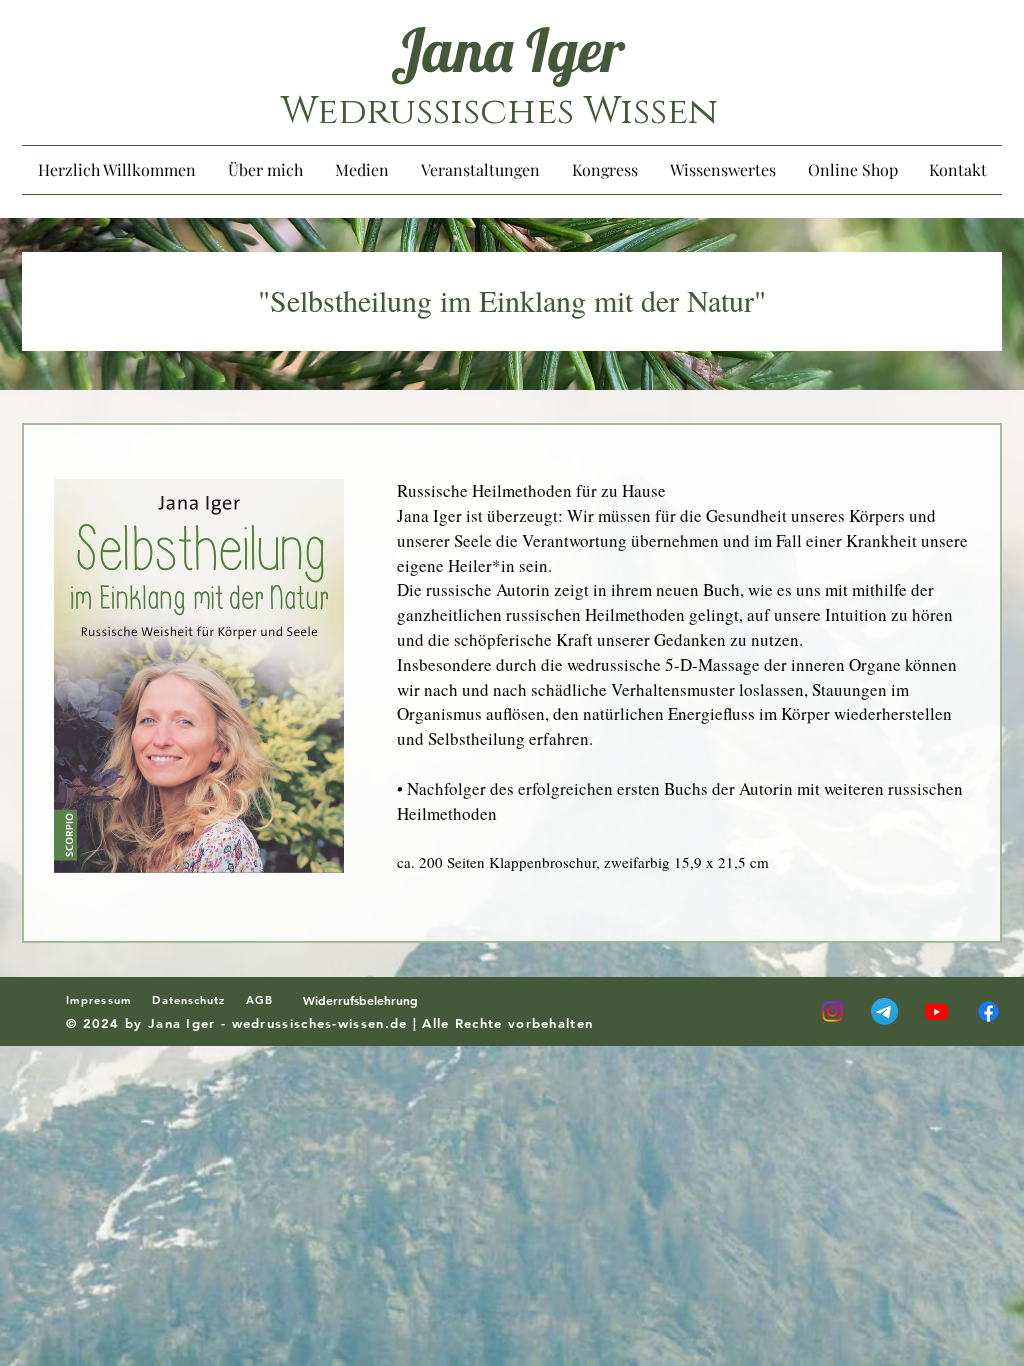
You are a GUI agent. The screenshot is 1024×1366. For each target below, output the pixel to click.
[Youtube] (936, 1011)
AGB (268, 1000)
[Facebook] (988, 1011)
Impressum (109, 1000)
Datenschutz (188, 1000)
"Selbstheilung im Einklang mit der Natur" (512, 300)
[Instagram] (832, 1011)
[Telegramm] (884, 1011)
